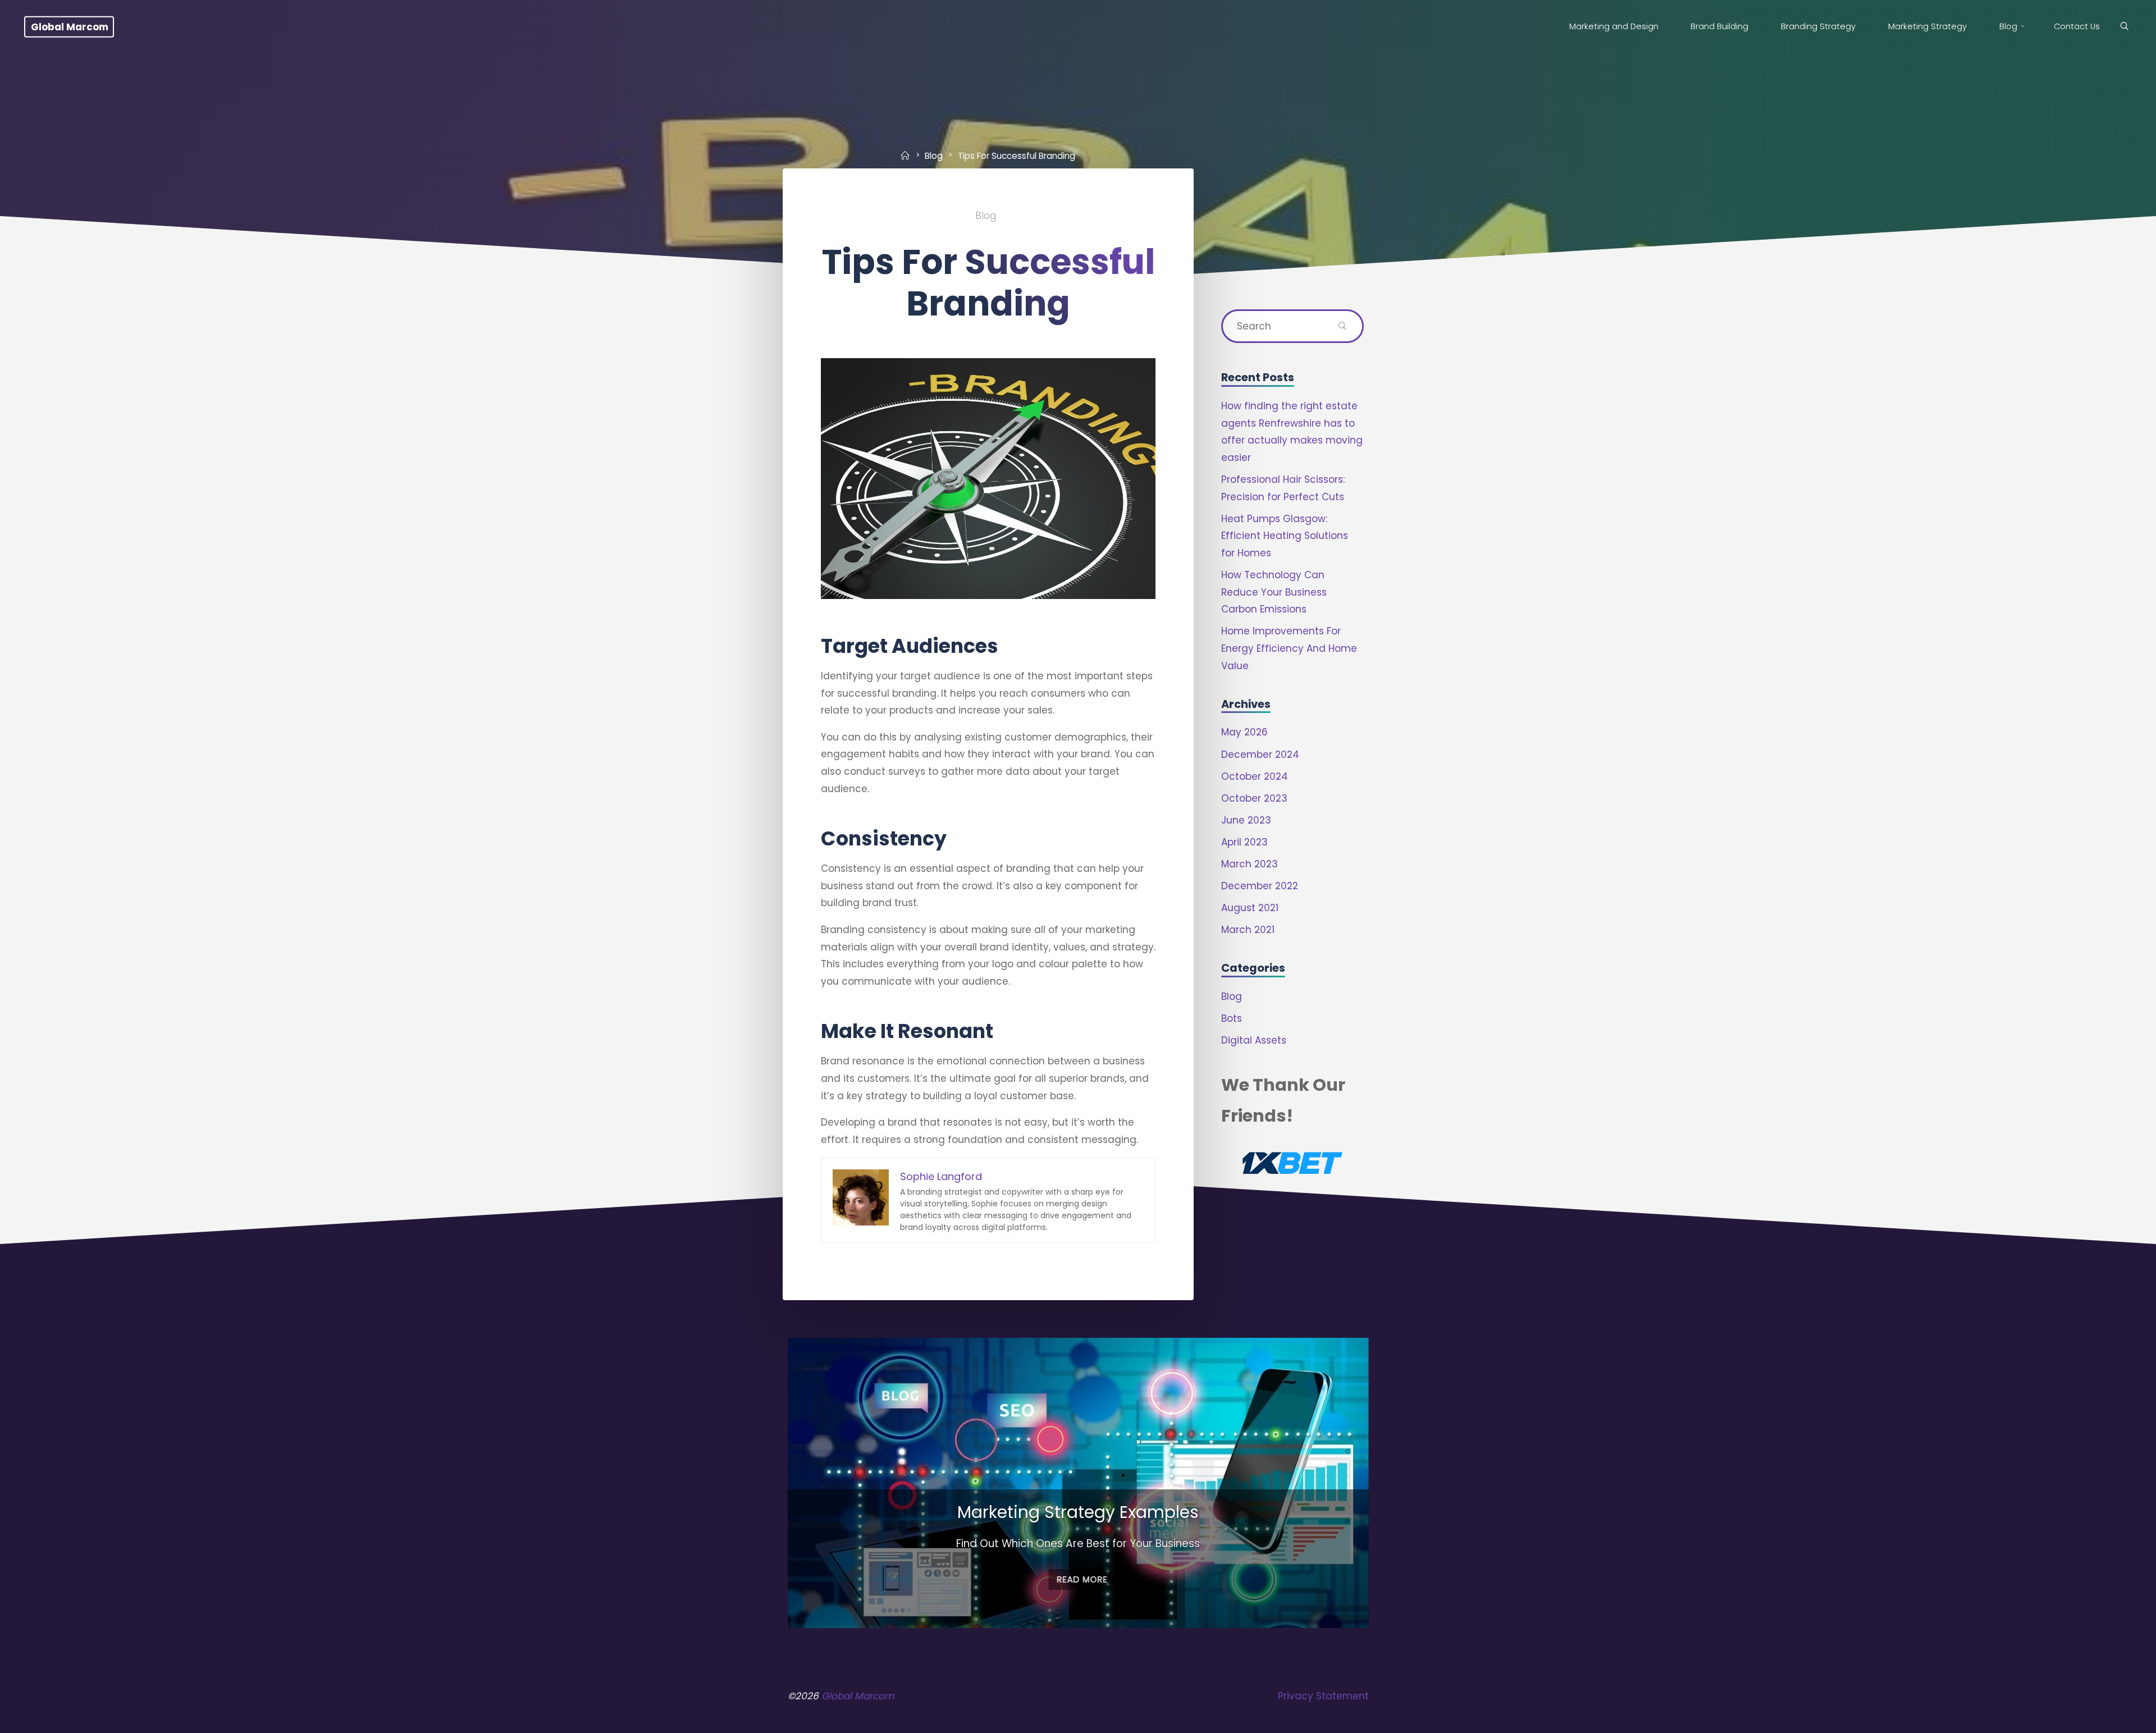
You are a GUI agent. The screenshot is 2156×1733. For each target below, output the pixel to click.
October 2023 (1254, 798)
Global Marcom (70, 26)
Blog (934, 155)
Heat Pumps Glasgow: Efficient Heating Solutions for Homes (1285, 536)
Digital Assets (1254, 1040)
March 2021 (1248, 930)
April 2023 (1244, 842)
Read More (1078, 1579)
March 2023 (1250, 864)
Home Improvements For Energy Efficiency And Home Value (1289, 648)
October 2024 (1255, 776)
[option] (1078, 1483)
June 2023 (1246, 820)
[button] (1070, 1612)
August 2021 (1250, 908)
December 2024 (1260, 755)
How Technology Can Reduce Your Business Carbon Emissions (1274, 592)
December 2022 (1260, 886)
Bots (1232, 1018)
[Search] (2124, 27)
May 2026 (1244, 732)
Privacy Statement (1323, 1696)
